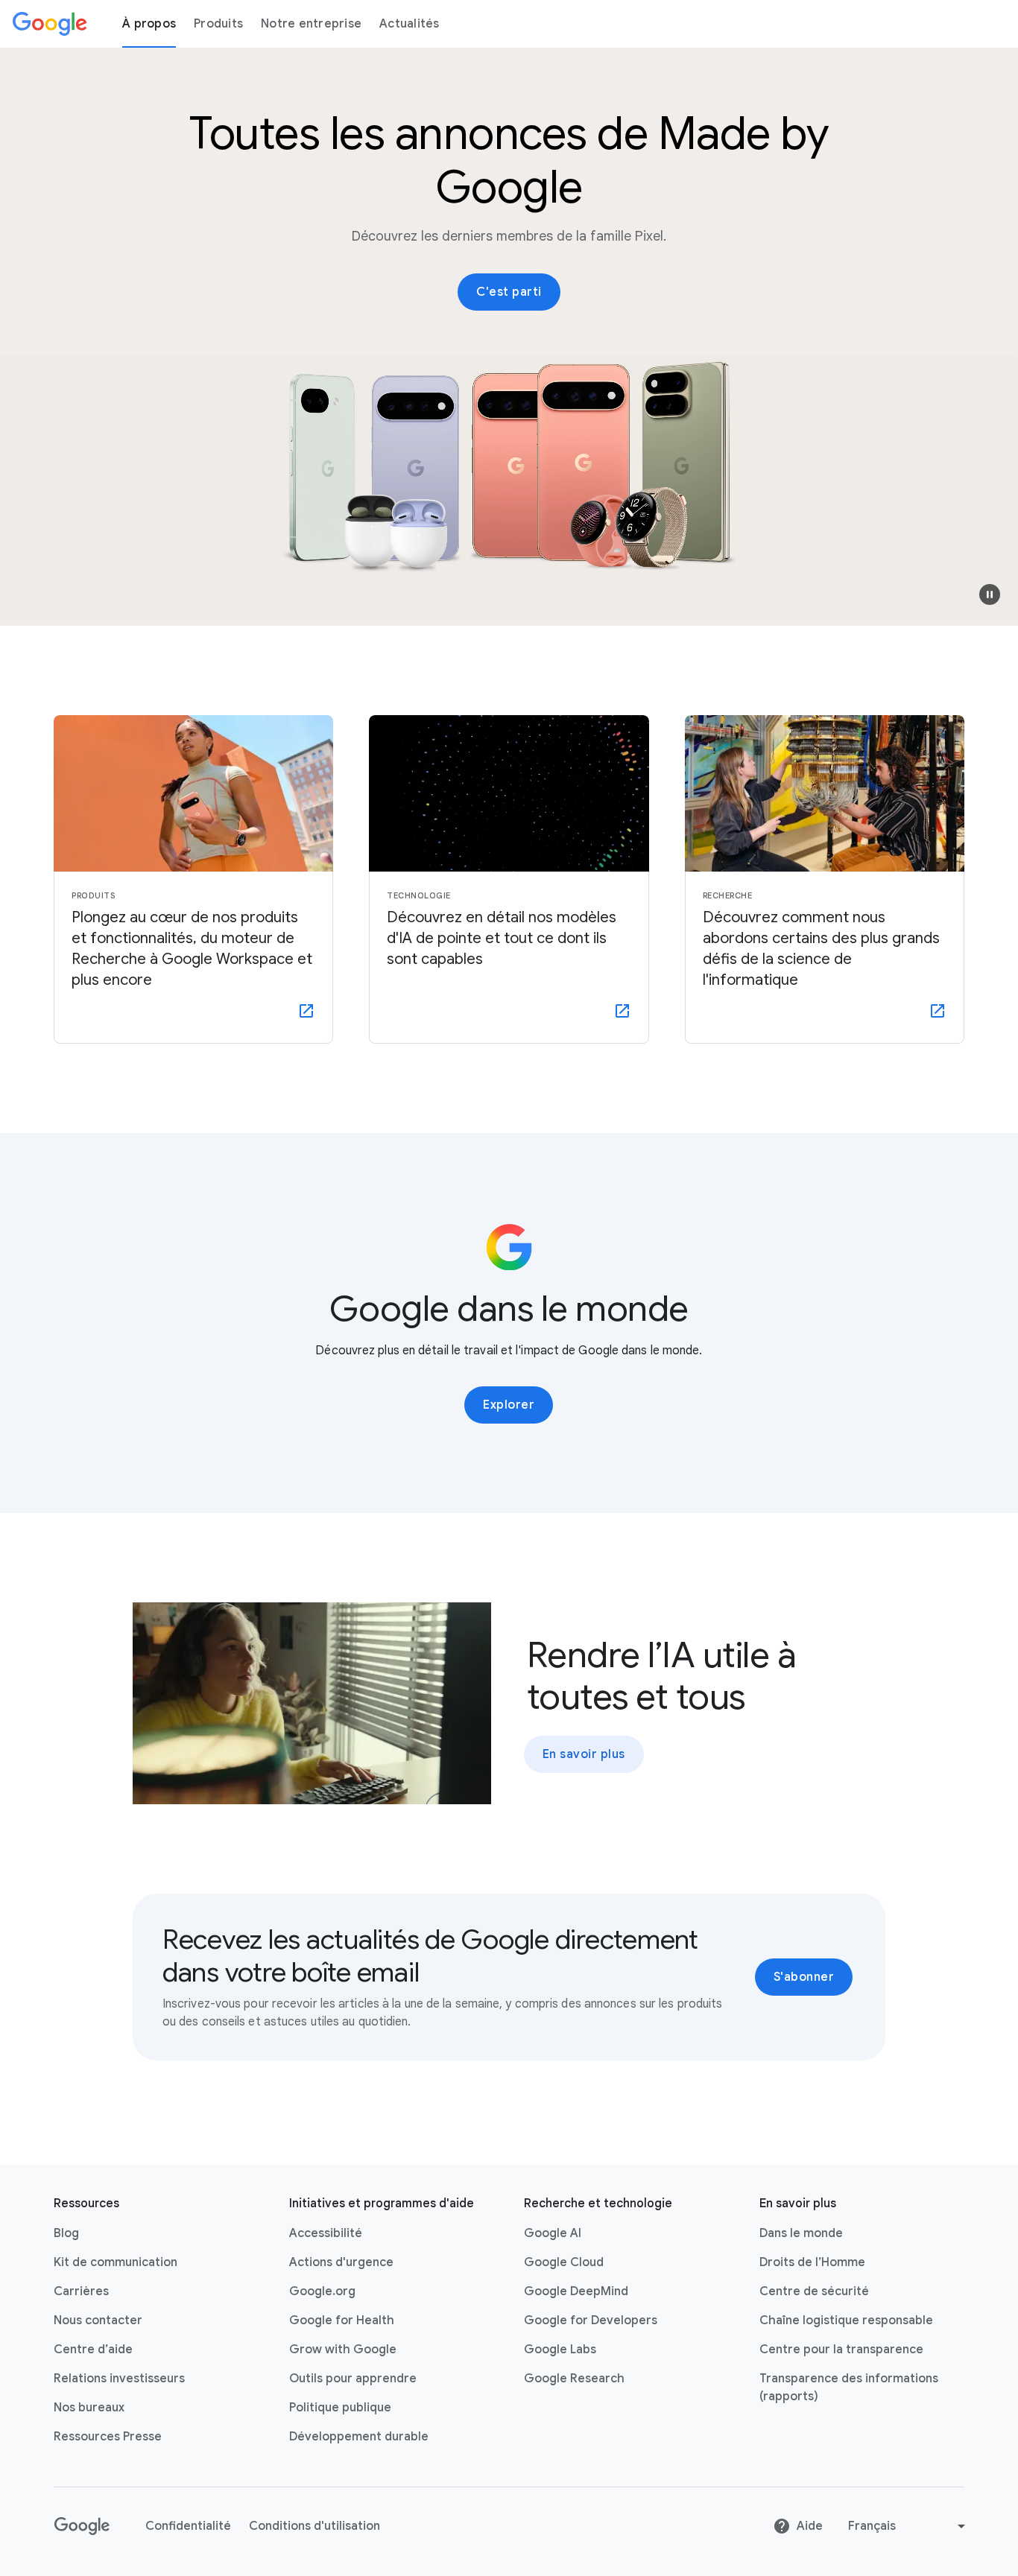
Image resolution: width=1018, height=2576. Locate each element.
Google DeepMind (576, 2291)
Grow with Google (343, 2350)
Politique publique (340, 2408)
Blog (66, 2233)
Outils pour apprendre (353, 2379)
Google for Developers (591, 2320)
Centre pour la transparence (841, 2350)
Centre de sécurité (814, 2291)
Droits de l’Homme (812, 2262)
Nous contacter (98, 2320)
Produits (218, 24)
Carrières (81, 2291)
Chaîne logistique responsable (846, 2320)
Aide (810, 2526)
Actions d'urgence (341, 2262)
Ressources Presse (108, 2437)
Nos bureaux (89, 2408)
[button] (990, 594)
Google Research (574, 2379)
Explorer (509, 1405)
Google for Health (342, 2320)
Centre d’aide (93, 2350)
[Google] (50, 24)
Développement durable (359, 2437)
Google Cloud (564, 2262)
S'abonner (804, 1977)
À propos (149, 24)
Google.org (322, 2291)
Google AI (553, 2233)
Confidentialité (188, 2526)
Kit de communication (116, 2262)
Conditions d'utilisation (314, 2526)
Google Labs (560, 2350)
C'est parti (509, 292)
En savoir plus (584, 1754)
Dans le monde (801, 2233)
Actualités (410, 24)
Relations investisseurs (119, 2379)
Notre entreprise (311, 24)
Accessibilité (326, 2233)
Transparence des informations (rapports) (849, 2388)
